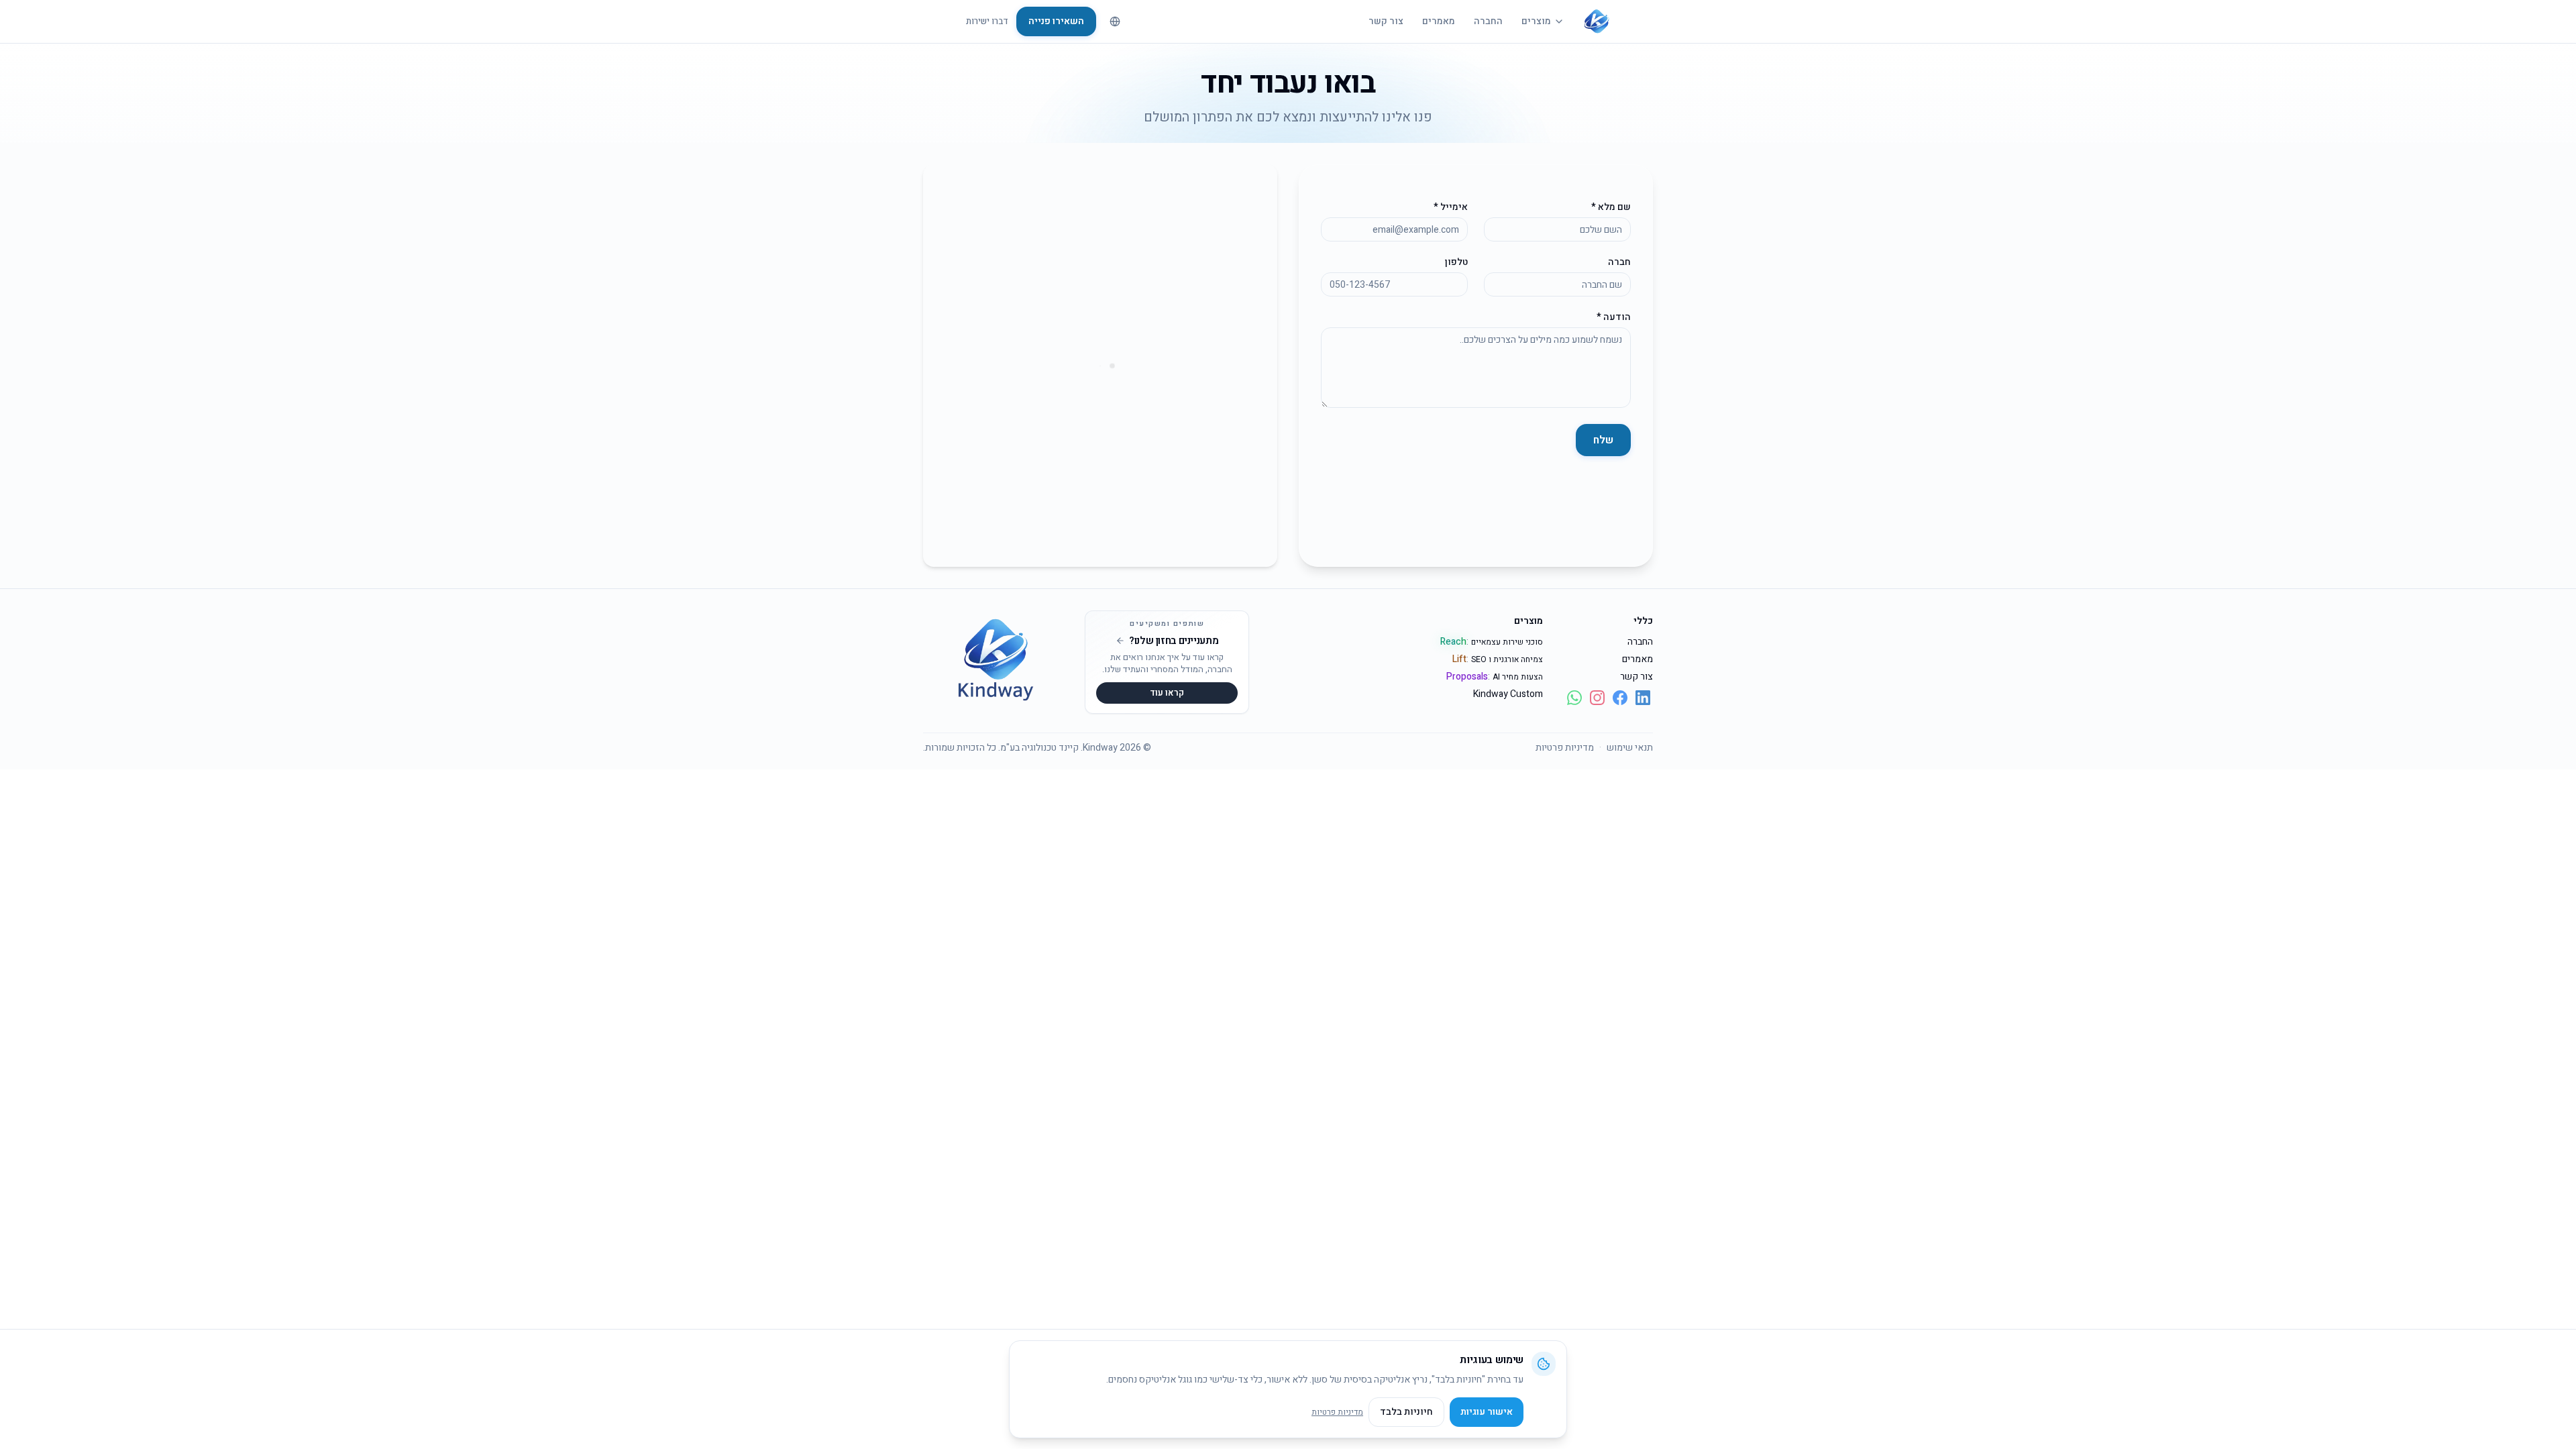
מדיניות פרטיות (1565, 748)
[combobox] (1115, 21)
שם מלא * (1611, 207)
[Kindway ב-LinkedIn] (1643, 698)
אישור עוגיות (1487, 1412)
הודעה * (1614, 317)
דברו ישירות (987, 21)
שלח (1603, 440)
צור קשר (1386, 21)
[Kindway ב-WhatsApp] (1574, 698)
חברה (1619, 262)
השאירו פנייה (1056, 21)
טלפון (1456, 262)
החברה (1488, 21)
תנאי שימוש (1630, 748)
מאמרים (1439, 21)
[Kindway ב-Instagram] (1597, 698)
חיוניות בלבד (1406, 1412)
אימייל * (1451, 207)
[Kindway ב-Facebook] (1620, 698)
